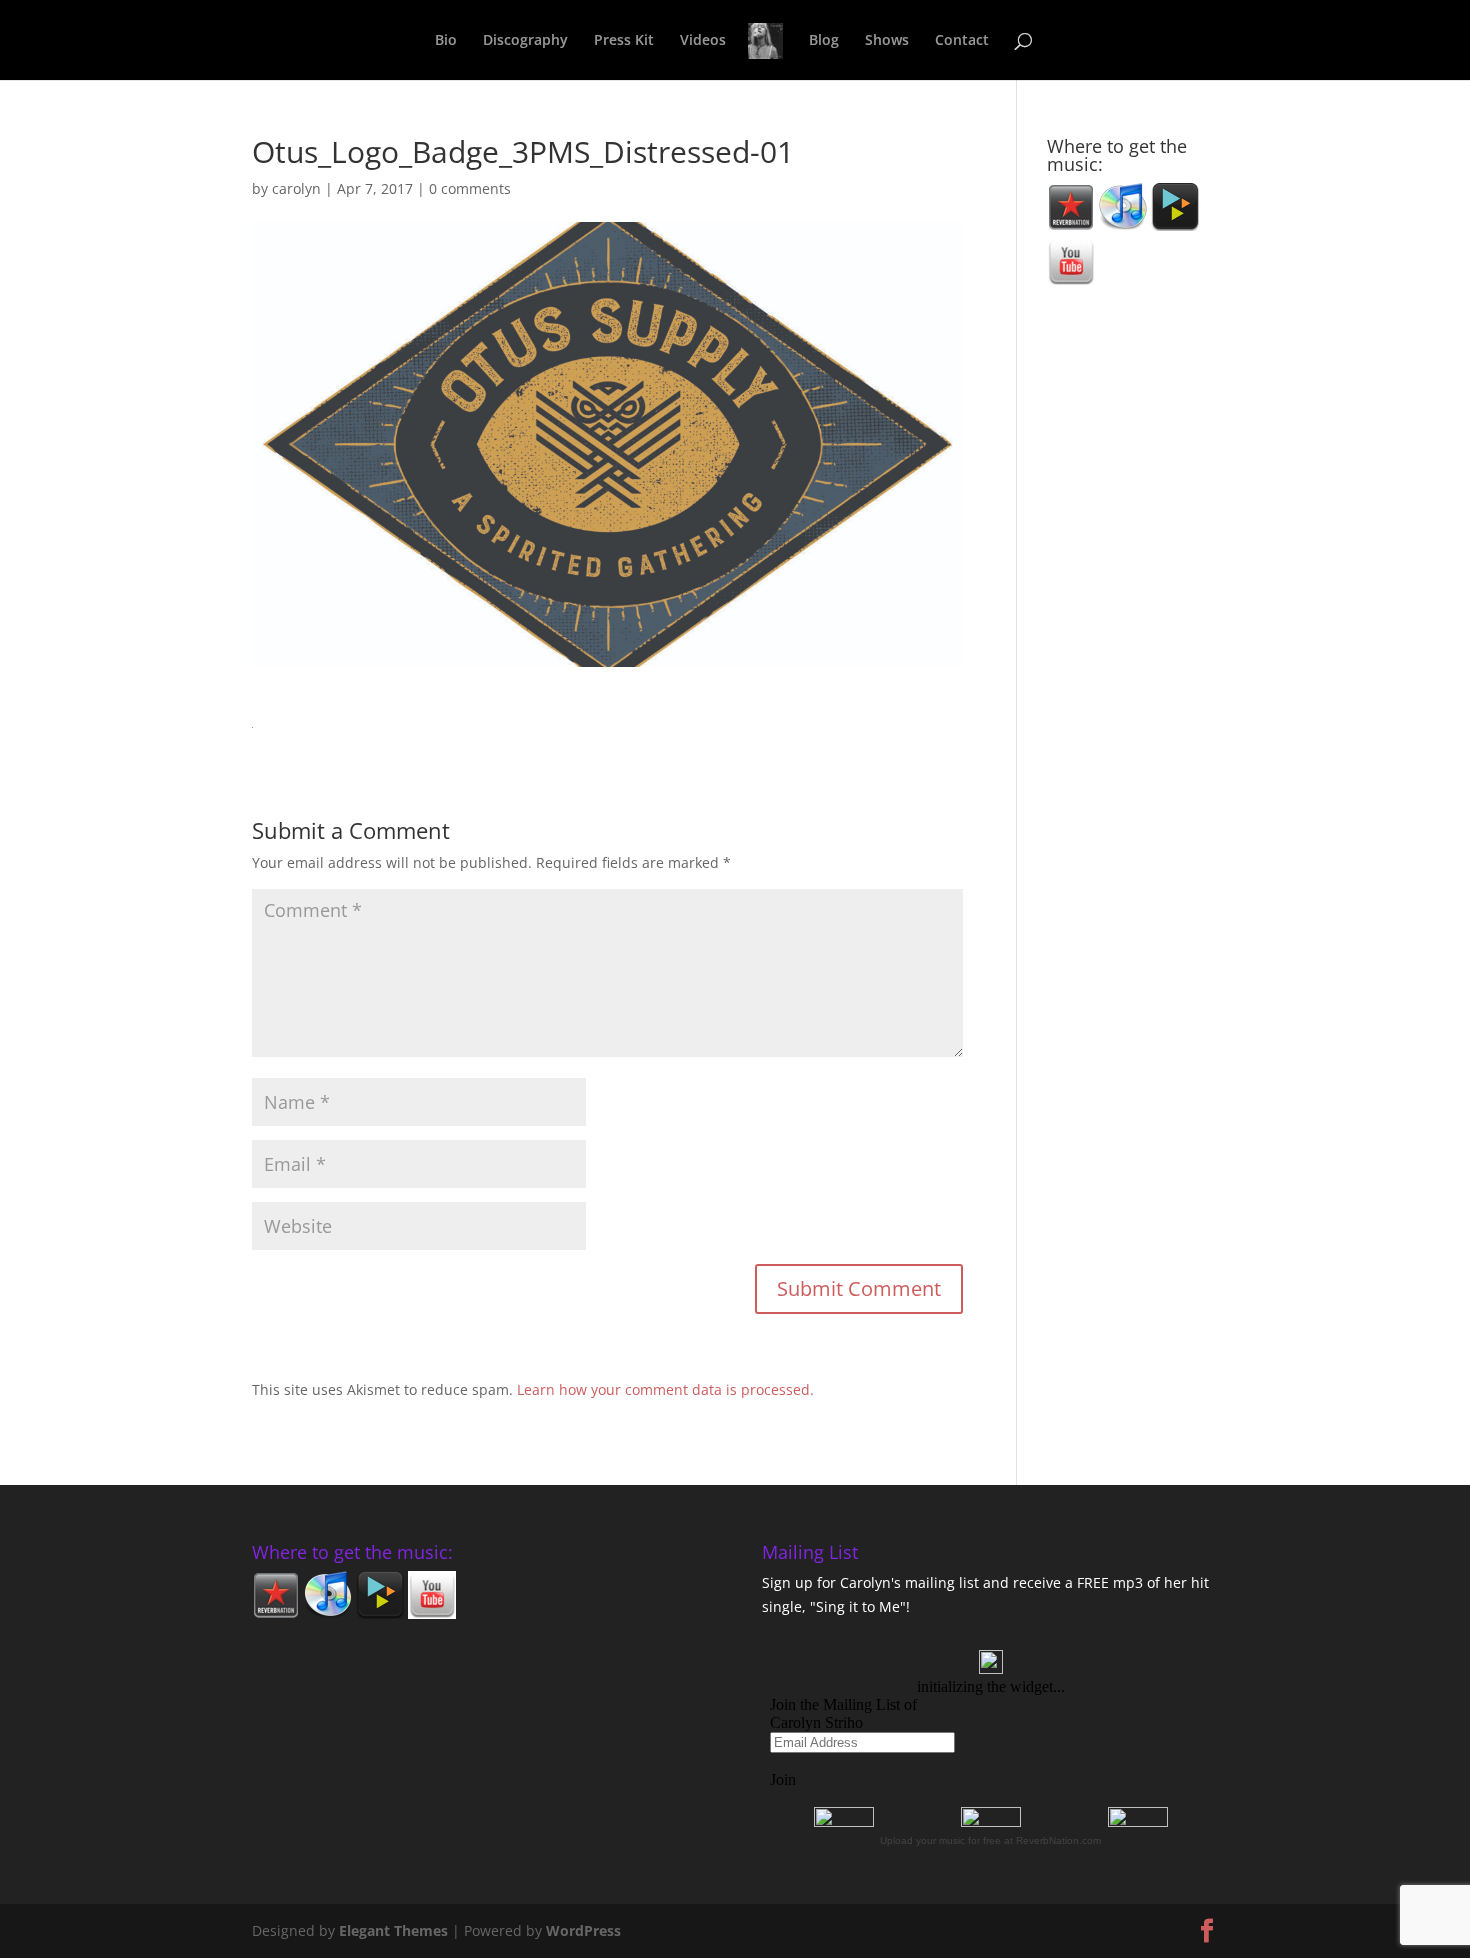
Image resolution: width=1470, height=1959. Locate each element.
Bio (446, 41)
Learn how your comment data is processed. (665, 1389)
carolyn (296, 188)
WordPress (583, 1930)
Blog (824, 41)
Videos (703, 41)
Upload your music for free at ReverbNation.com (990, 1840)
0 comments (470, 188)
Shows (887, 41)
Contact (962, 41)
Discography (525, 41)
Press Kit (624, 41)
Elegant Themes (393, 1930)
